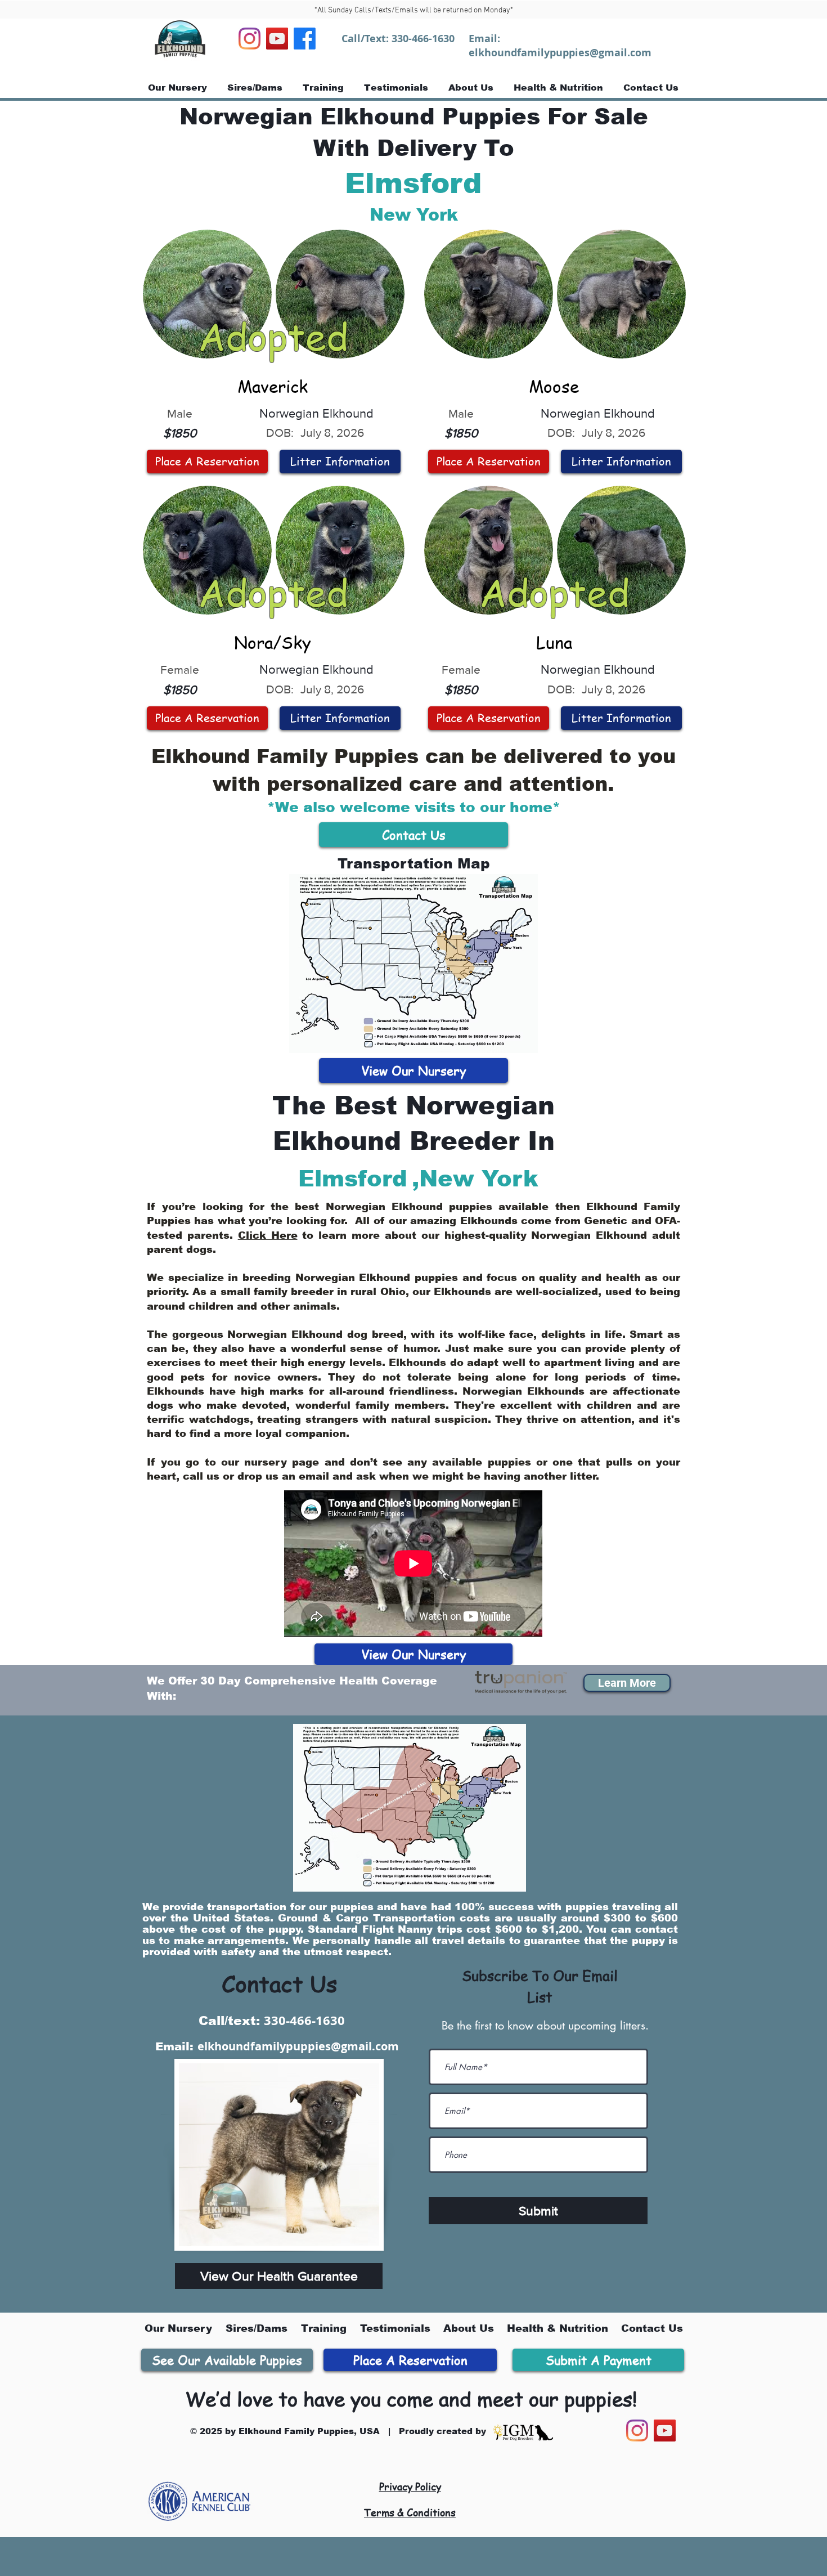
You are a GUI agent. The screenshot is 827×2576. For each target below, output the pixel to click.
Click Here (268, 1235)
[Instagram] (250, 39)
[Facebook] (305, 39)
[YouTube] (277, 39)
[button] (627, 1683)
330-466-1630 (423, 39)
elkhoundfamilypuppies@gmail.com (560, 53)
